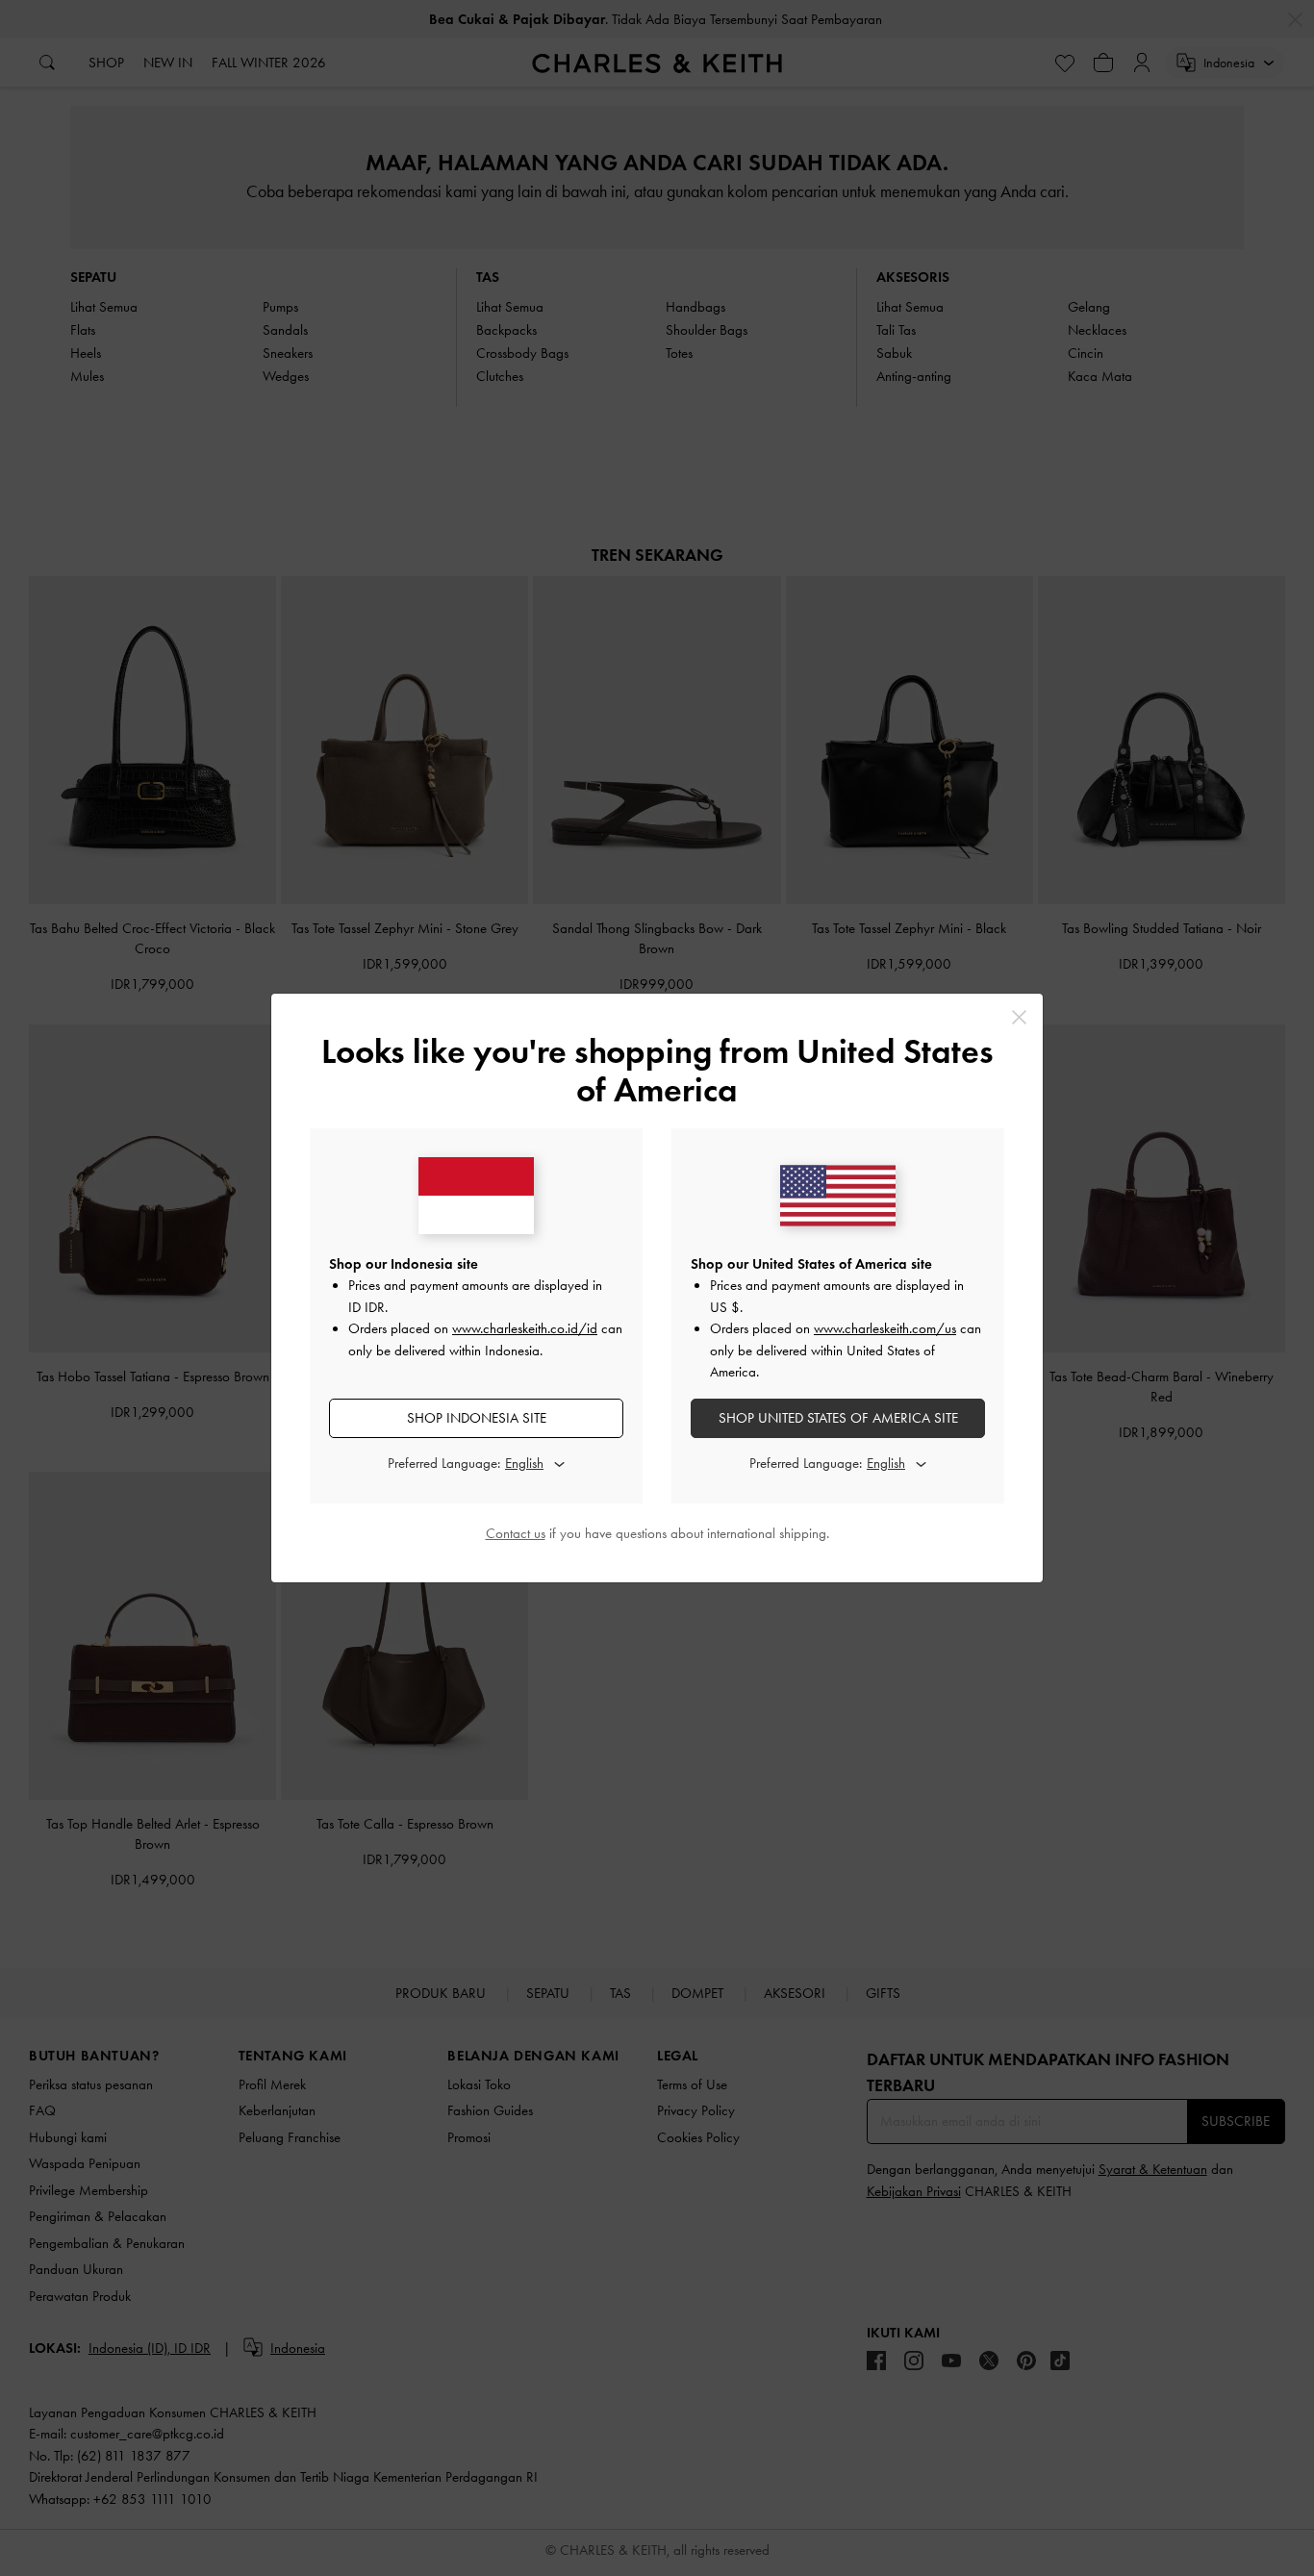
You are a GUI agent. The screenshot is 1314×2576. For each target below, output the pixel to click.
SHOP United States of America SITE (838, 1418)
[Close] (1019, 1017)
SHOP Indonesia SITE (477, 1418)
